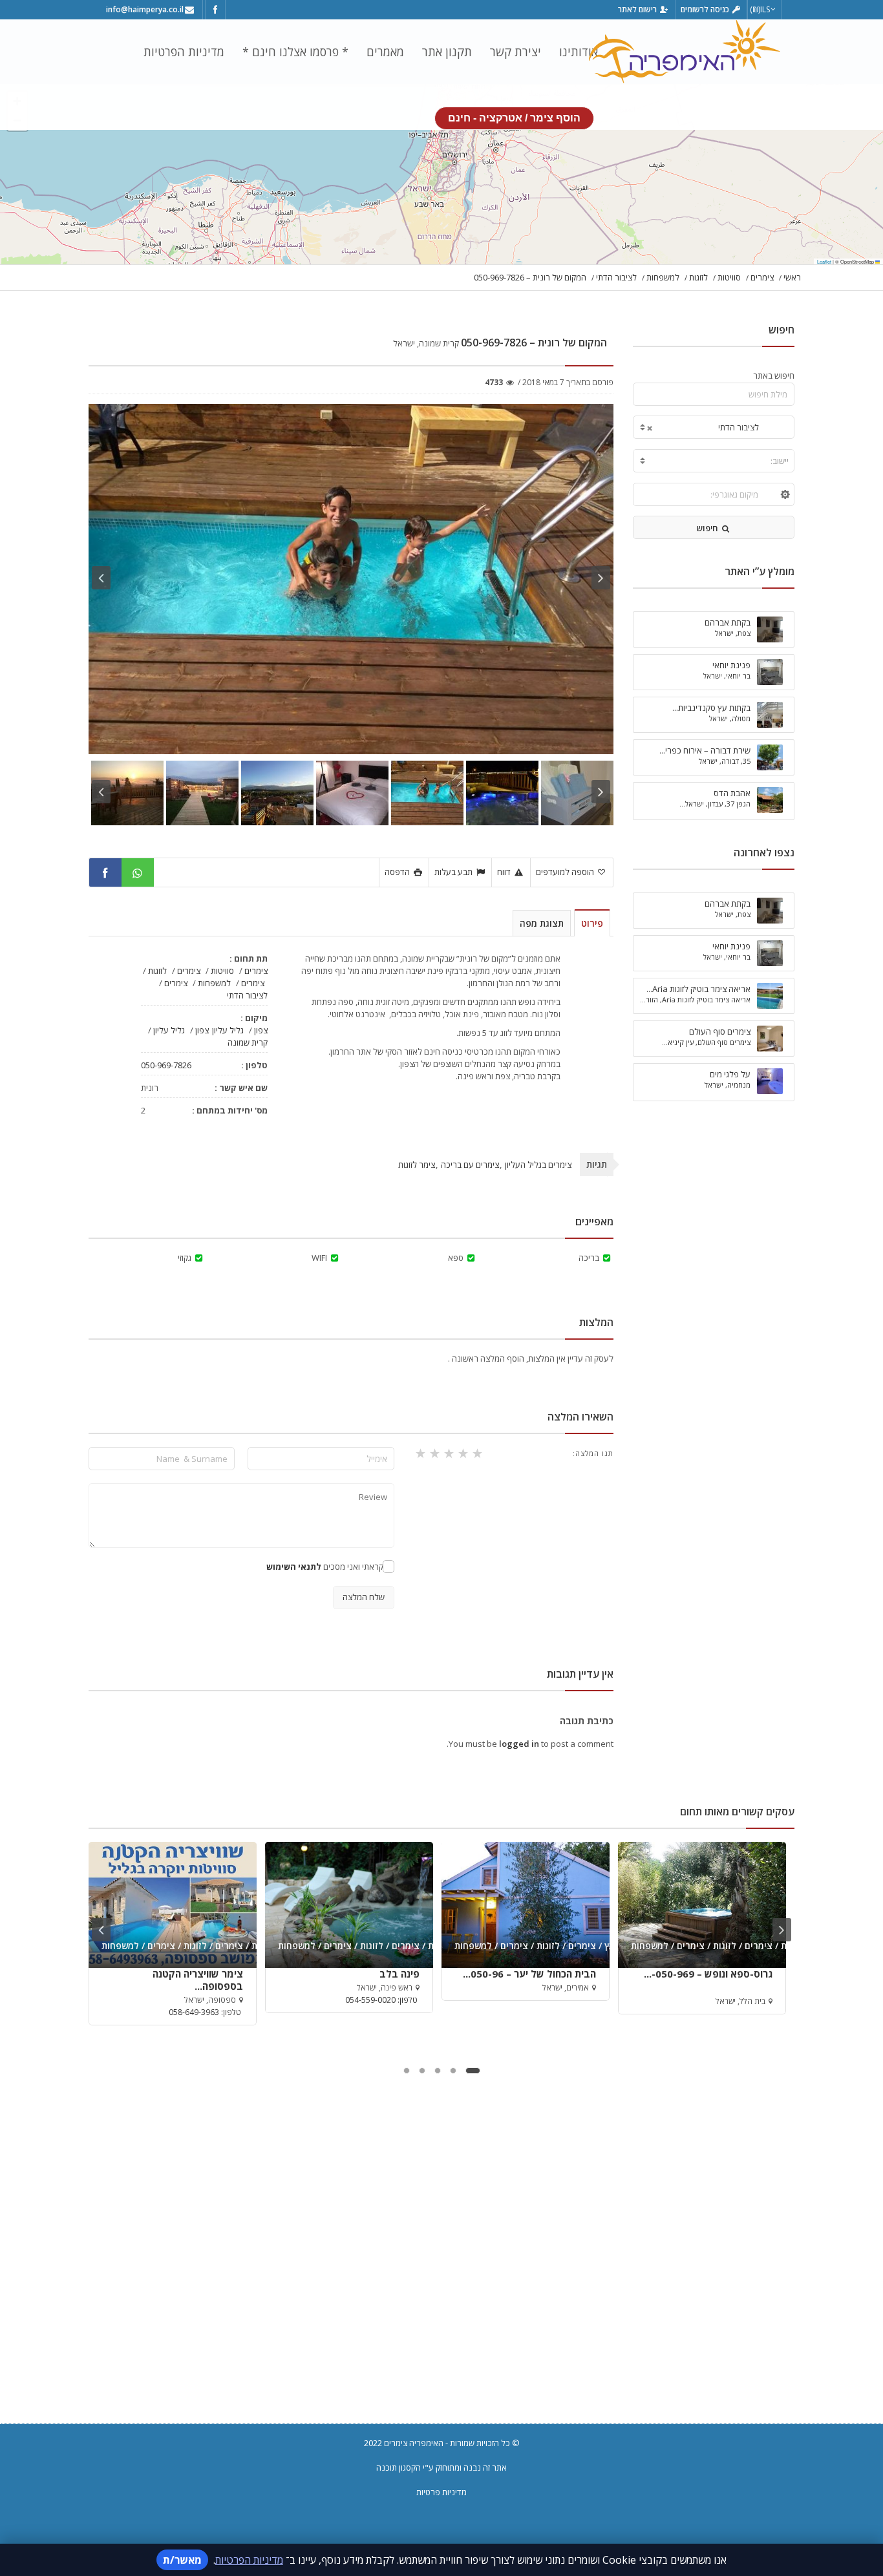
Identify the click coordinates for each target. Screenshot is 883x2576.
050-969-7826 (166, 1065)
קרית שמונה (248, 1042)
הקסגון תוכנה (399, 2467)
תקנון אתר (447, 52)
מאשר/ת (182, 2560)
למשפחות (663, 277)
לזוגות (698, 277)
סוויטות (729, 277)
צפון (261, 1030)
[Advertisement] (441, 2268)
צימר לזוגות (417, 1165)
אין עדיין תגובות (580, 1674)
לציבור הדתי (616, 277)
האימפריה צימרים (414, 2443)
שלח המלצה (364, 1597)
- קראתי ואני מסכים (327, 1567)
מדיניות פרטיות (441, 2492)
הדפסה (398, 872)
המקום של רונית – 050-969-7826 (530, 277)
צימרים (762, 277)
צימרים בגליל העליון (538, 1165)
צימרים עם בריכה (470, 1165)
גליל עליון (228, 1030)
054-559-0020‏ (370, 2000)
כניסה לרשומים (706, 9)
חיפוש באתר (774, 375)
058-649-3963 (194, 2012)
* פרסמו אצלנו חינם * (295, 52)
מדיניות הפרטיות (184, 52)
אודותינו (579, 52)
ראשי (792, 277)
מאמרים (385, 52)
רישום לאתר (638, 9)
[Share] (105, 872)
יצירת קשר (516, 52)
